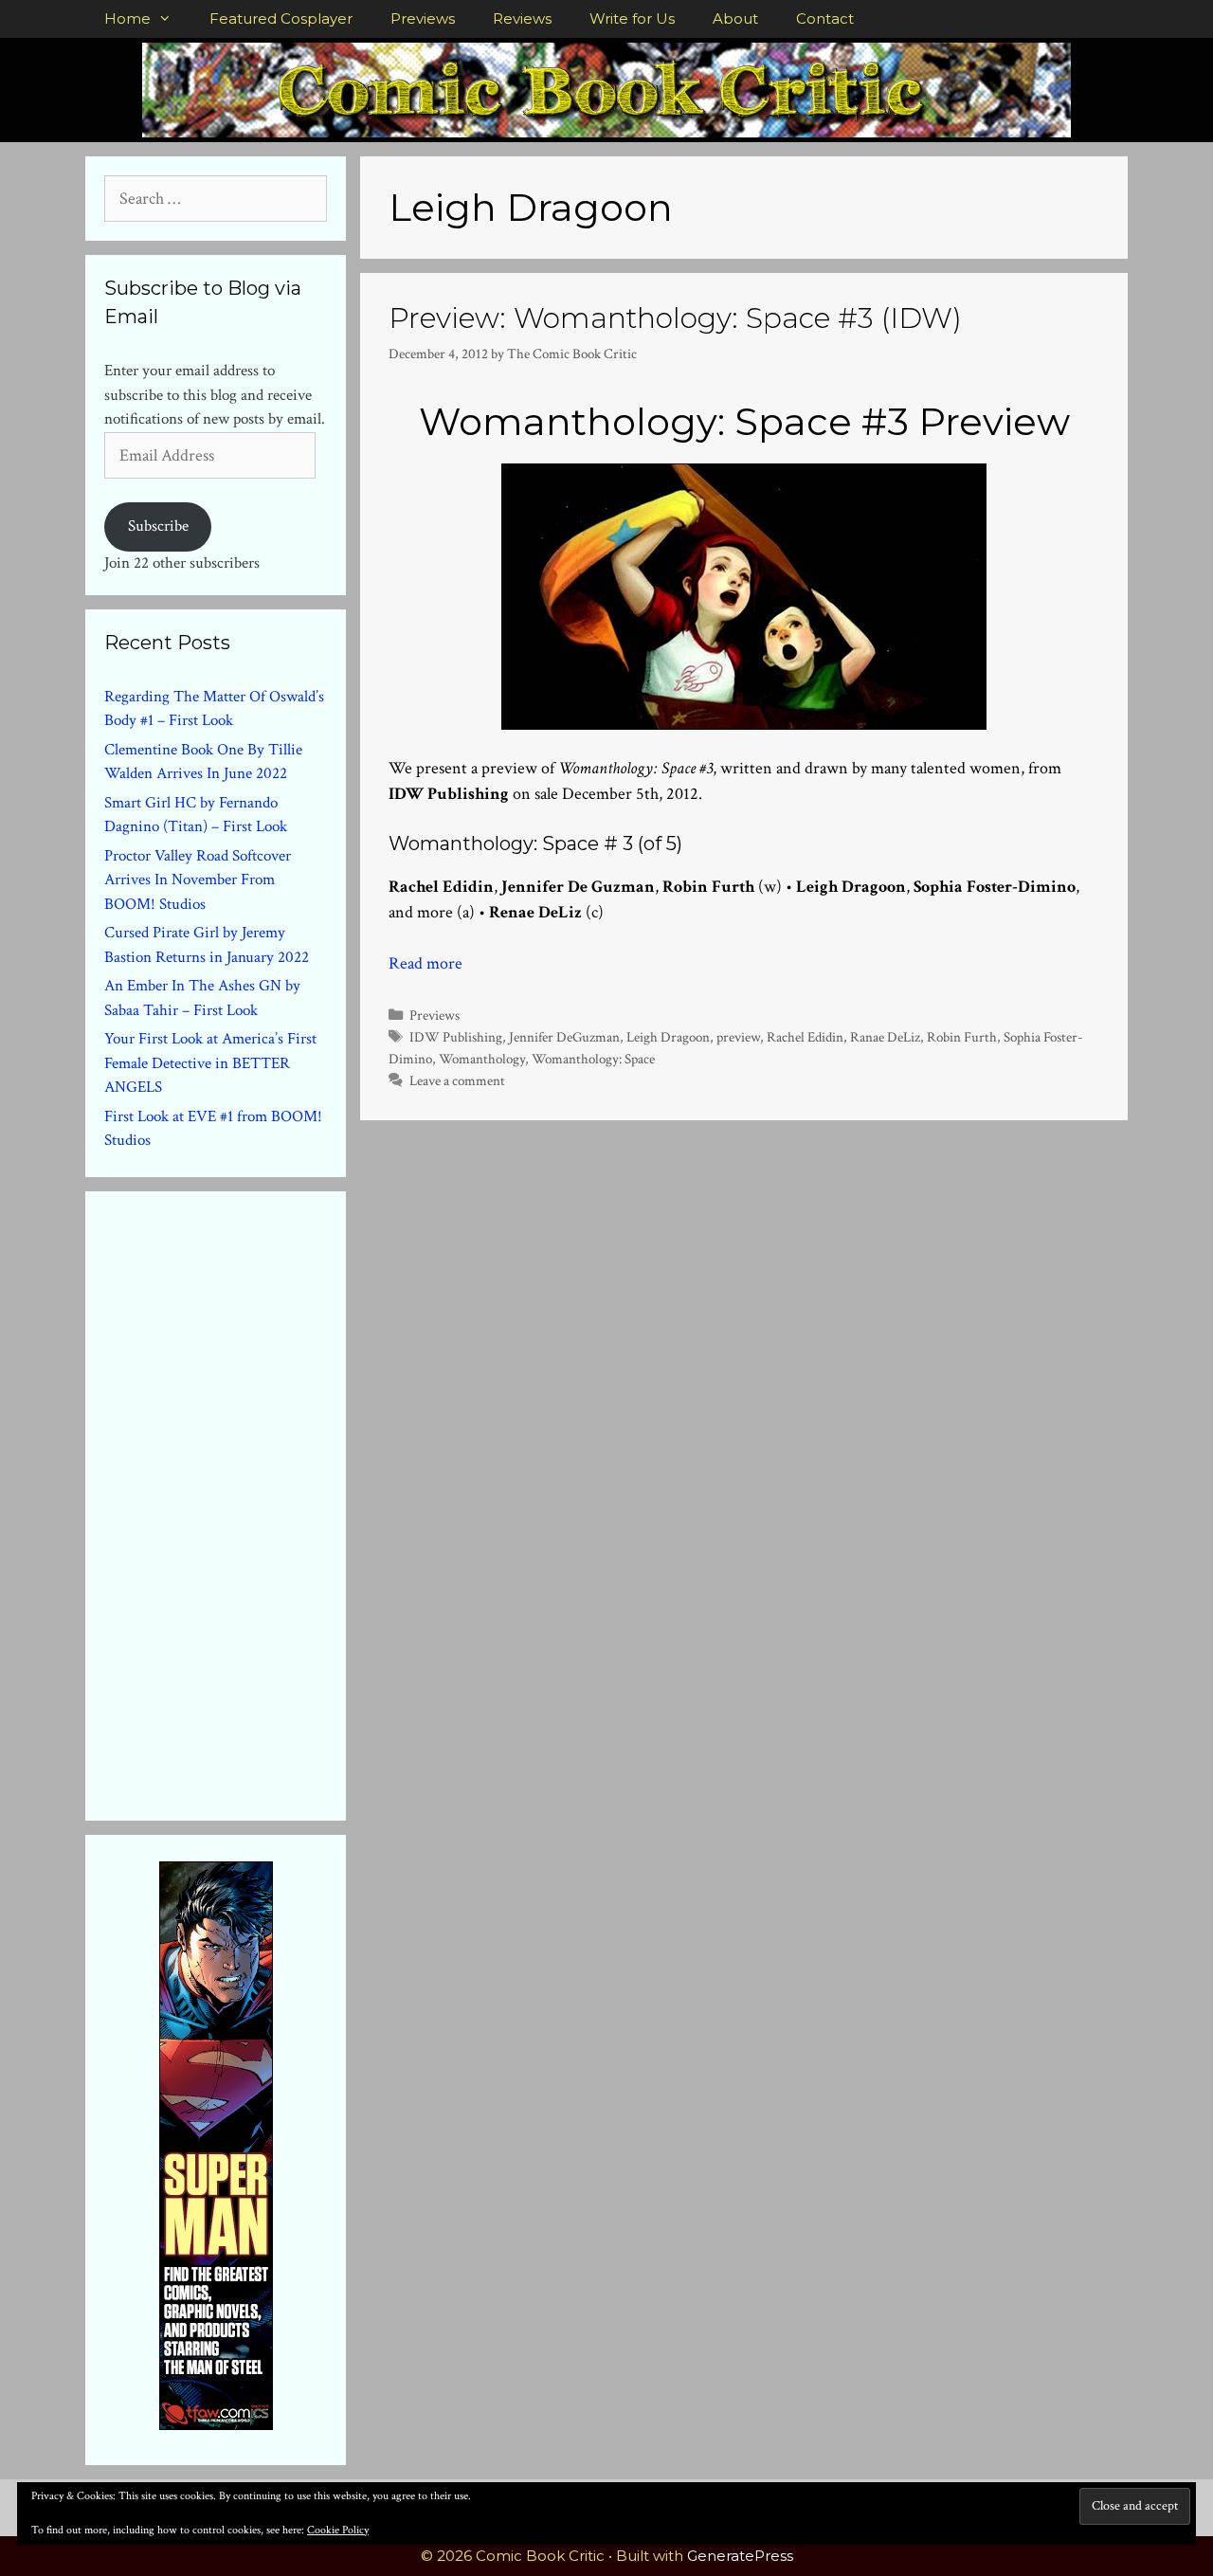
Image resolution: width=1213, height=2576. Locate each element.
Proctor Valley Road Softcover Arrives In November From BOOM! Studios (198, 880)
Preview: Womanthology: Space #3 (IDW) (675, 318)
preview (738, 1037)
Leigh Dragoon (668, 1037)
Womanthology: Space (593, 1059)
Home (127, 18)
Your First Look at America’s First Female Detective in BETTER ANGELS (210, 1063)
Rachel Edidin (805, 1037)
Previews (423, 18)
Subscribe (158, 526)
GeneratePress (740, 2556)
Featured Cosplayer (281, 18)
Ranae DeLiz (885, 1037)
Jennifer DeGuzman (564, 1037)
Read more (425, 963)
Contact (825, 18)
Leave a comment (457, 1080)
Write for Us (632, 18)
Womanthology (482, 1059)
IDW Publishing (456, 1037)
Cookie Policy (338, 2530)
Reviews (522, 18)
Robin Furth (962, 1037)
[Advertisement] (246, 1502)
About (735, 18)
